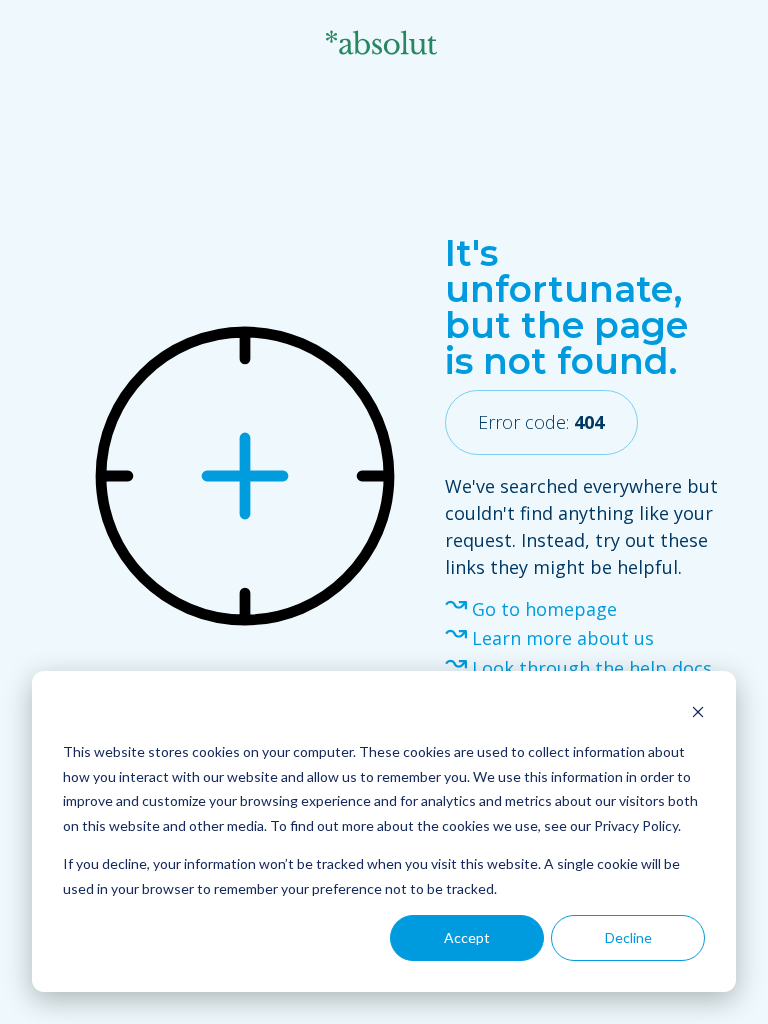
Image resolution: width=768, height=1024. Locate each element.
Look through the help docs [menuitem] (592, 668)
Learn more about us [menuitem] (563, 638)
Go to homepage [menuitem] (544, 609)
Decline (628, 937)
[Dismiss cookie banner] (698, 714)
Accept (467, 937)
